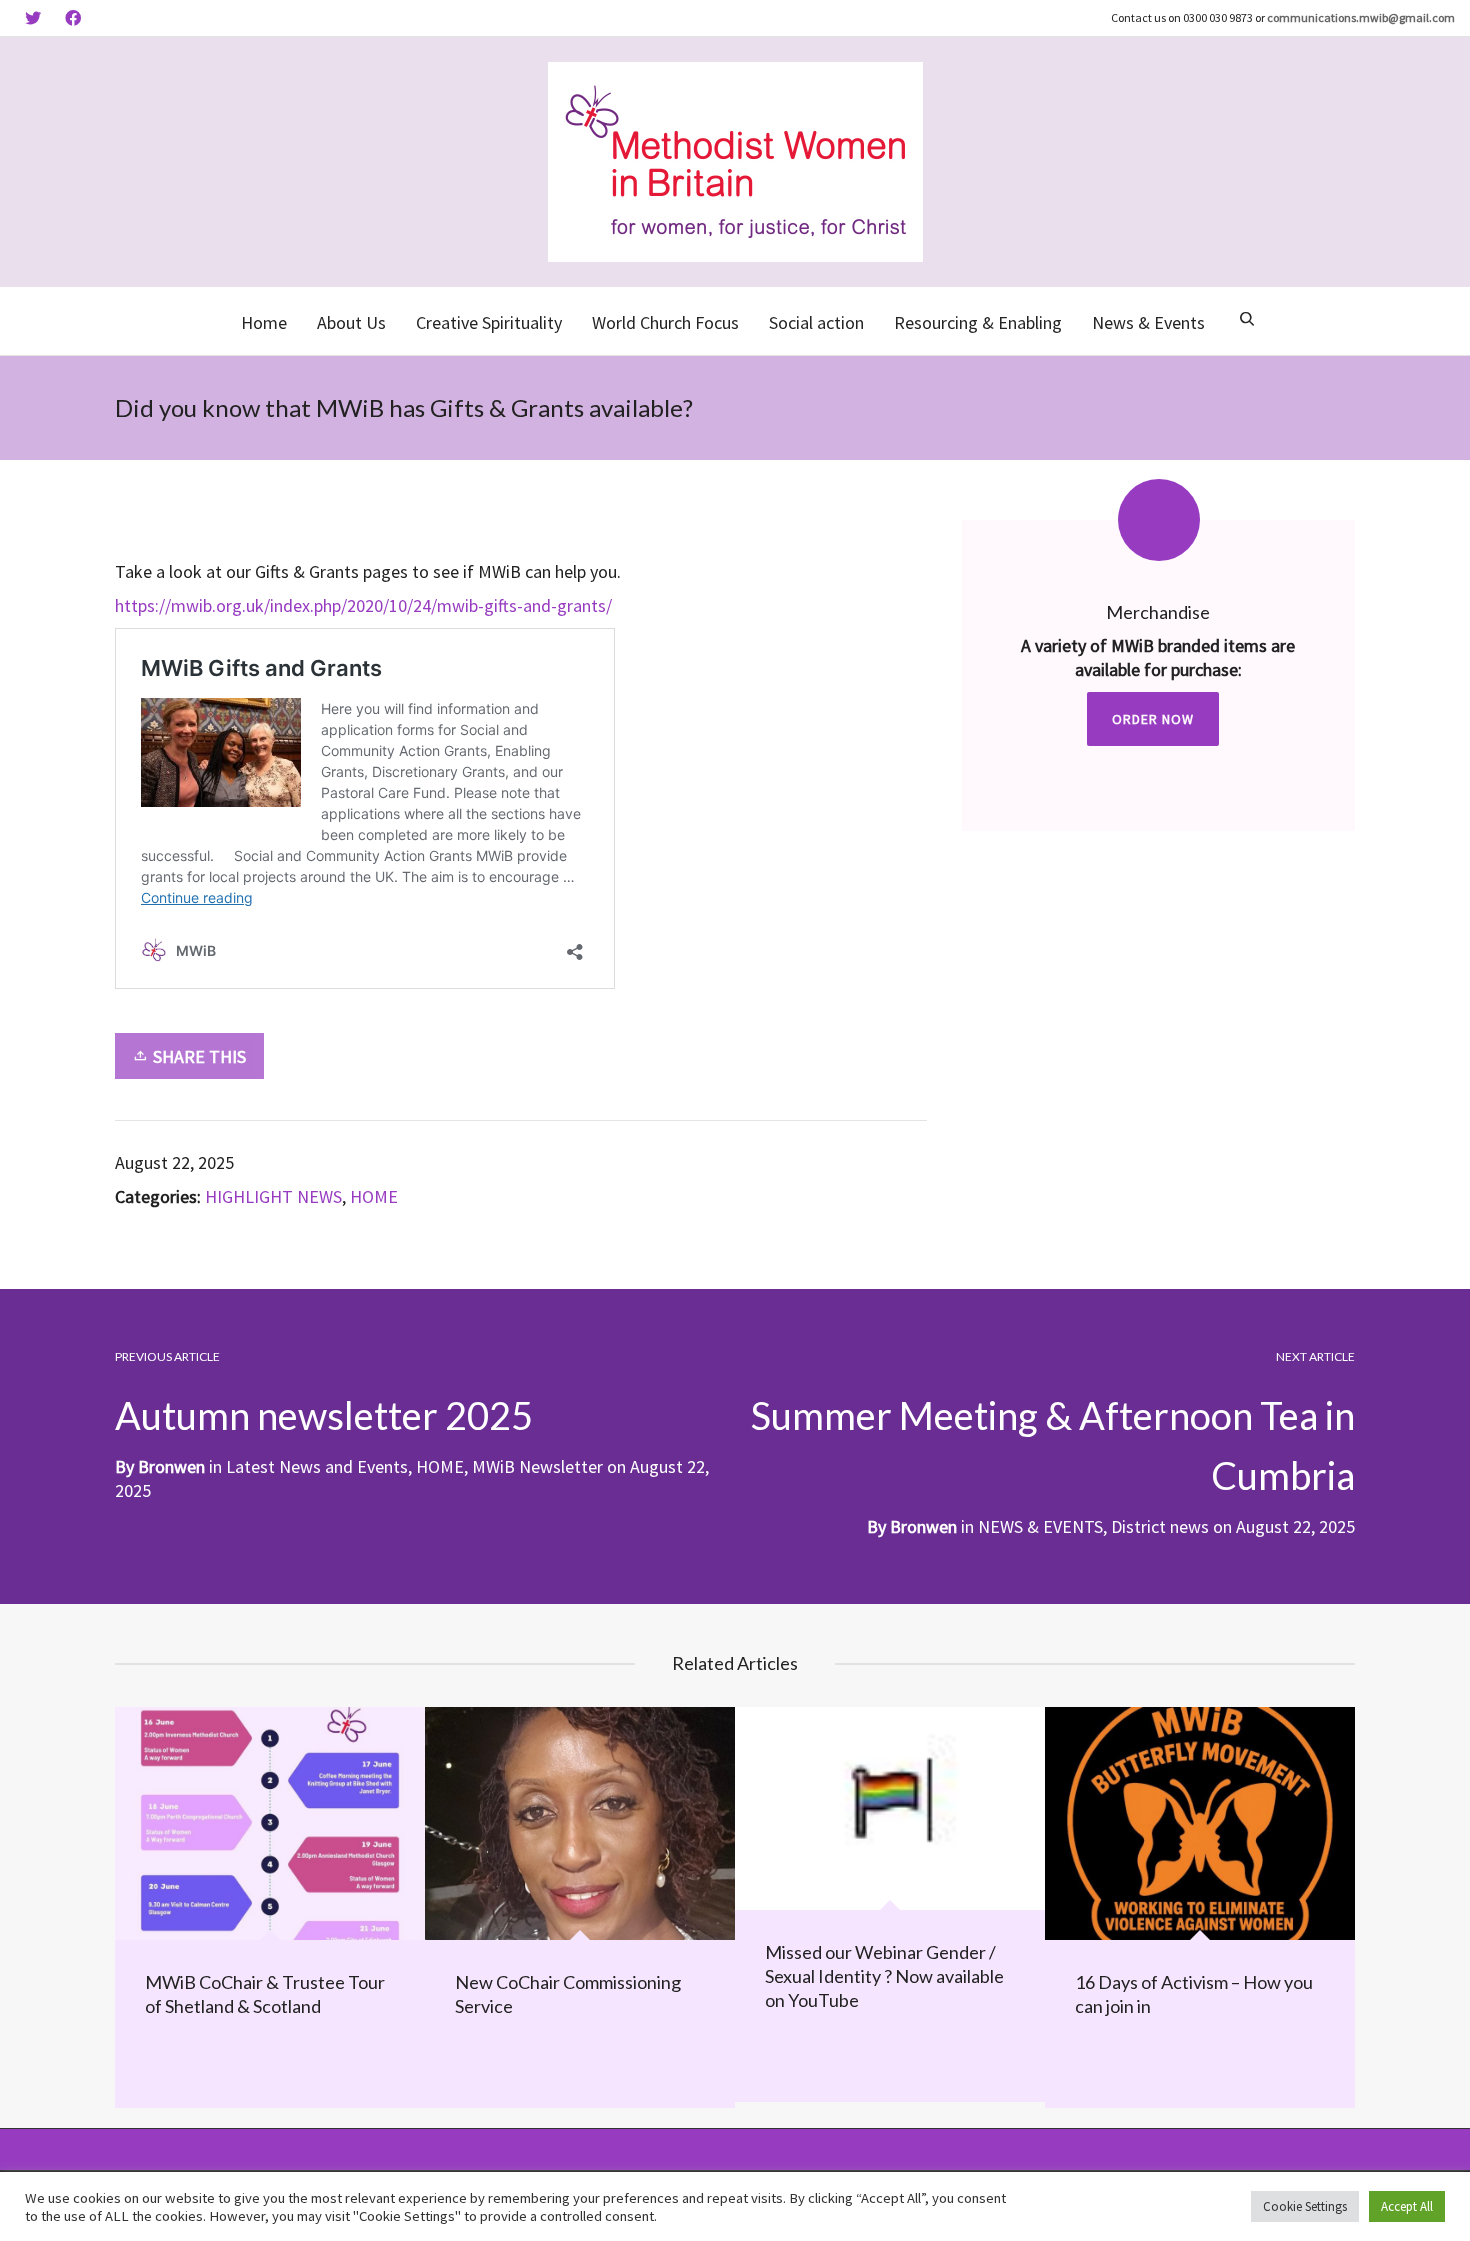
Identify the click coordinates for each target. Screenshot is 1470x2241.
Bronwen (923, 1526)
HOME (374, 1196)
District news (1160, 1526)
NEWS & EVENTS (1040, 1526)
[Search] (1247, 321)
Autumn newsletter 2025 (324, 1415)
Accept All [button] (1407, 2206)
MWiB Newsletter (537, 1466)
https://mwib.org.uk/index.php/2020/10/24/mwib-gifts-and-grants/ (363, 605)
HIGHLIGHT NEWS (273, 1196)
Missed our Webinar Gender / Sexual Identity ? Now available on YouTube (884, 1976)
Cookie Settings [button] (1305, 2206)
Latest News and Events (317, 1466)
